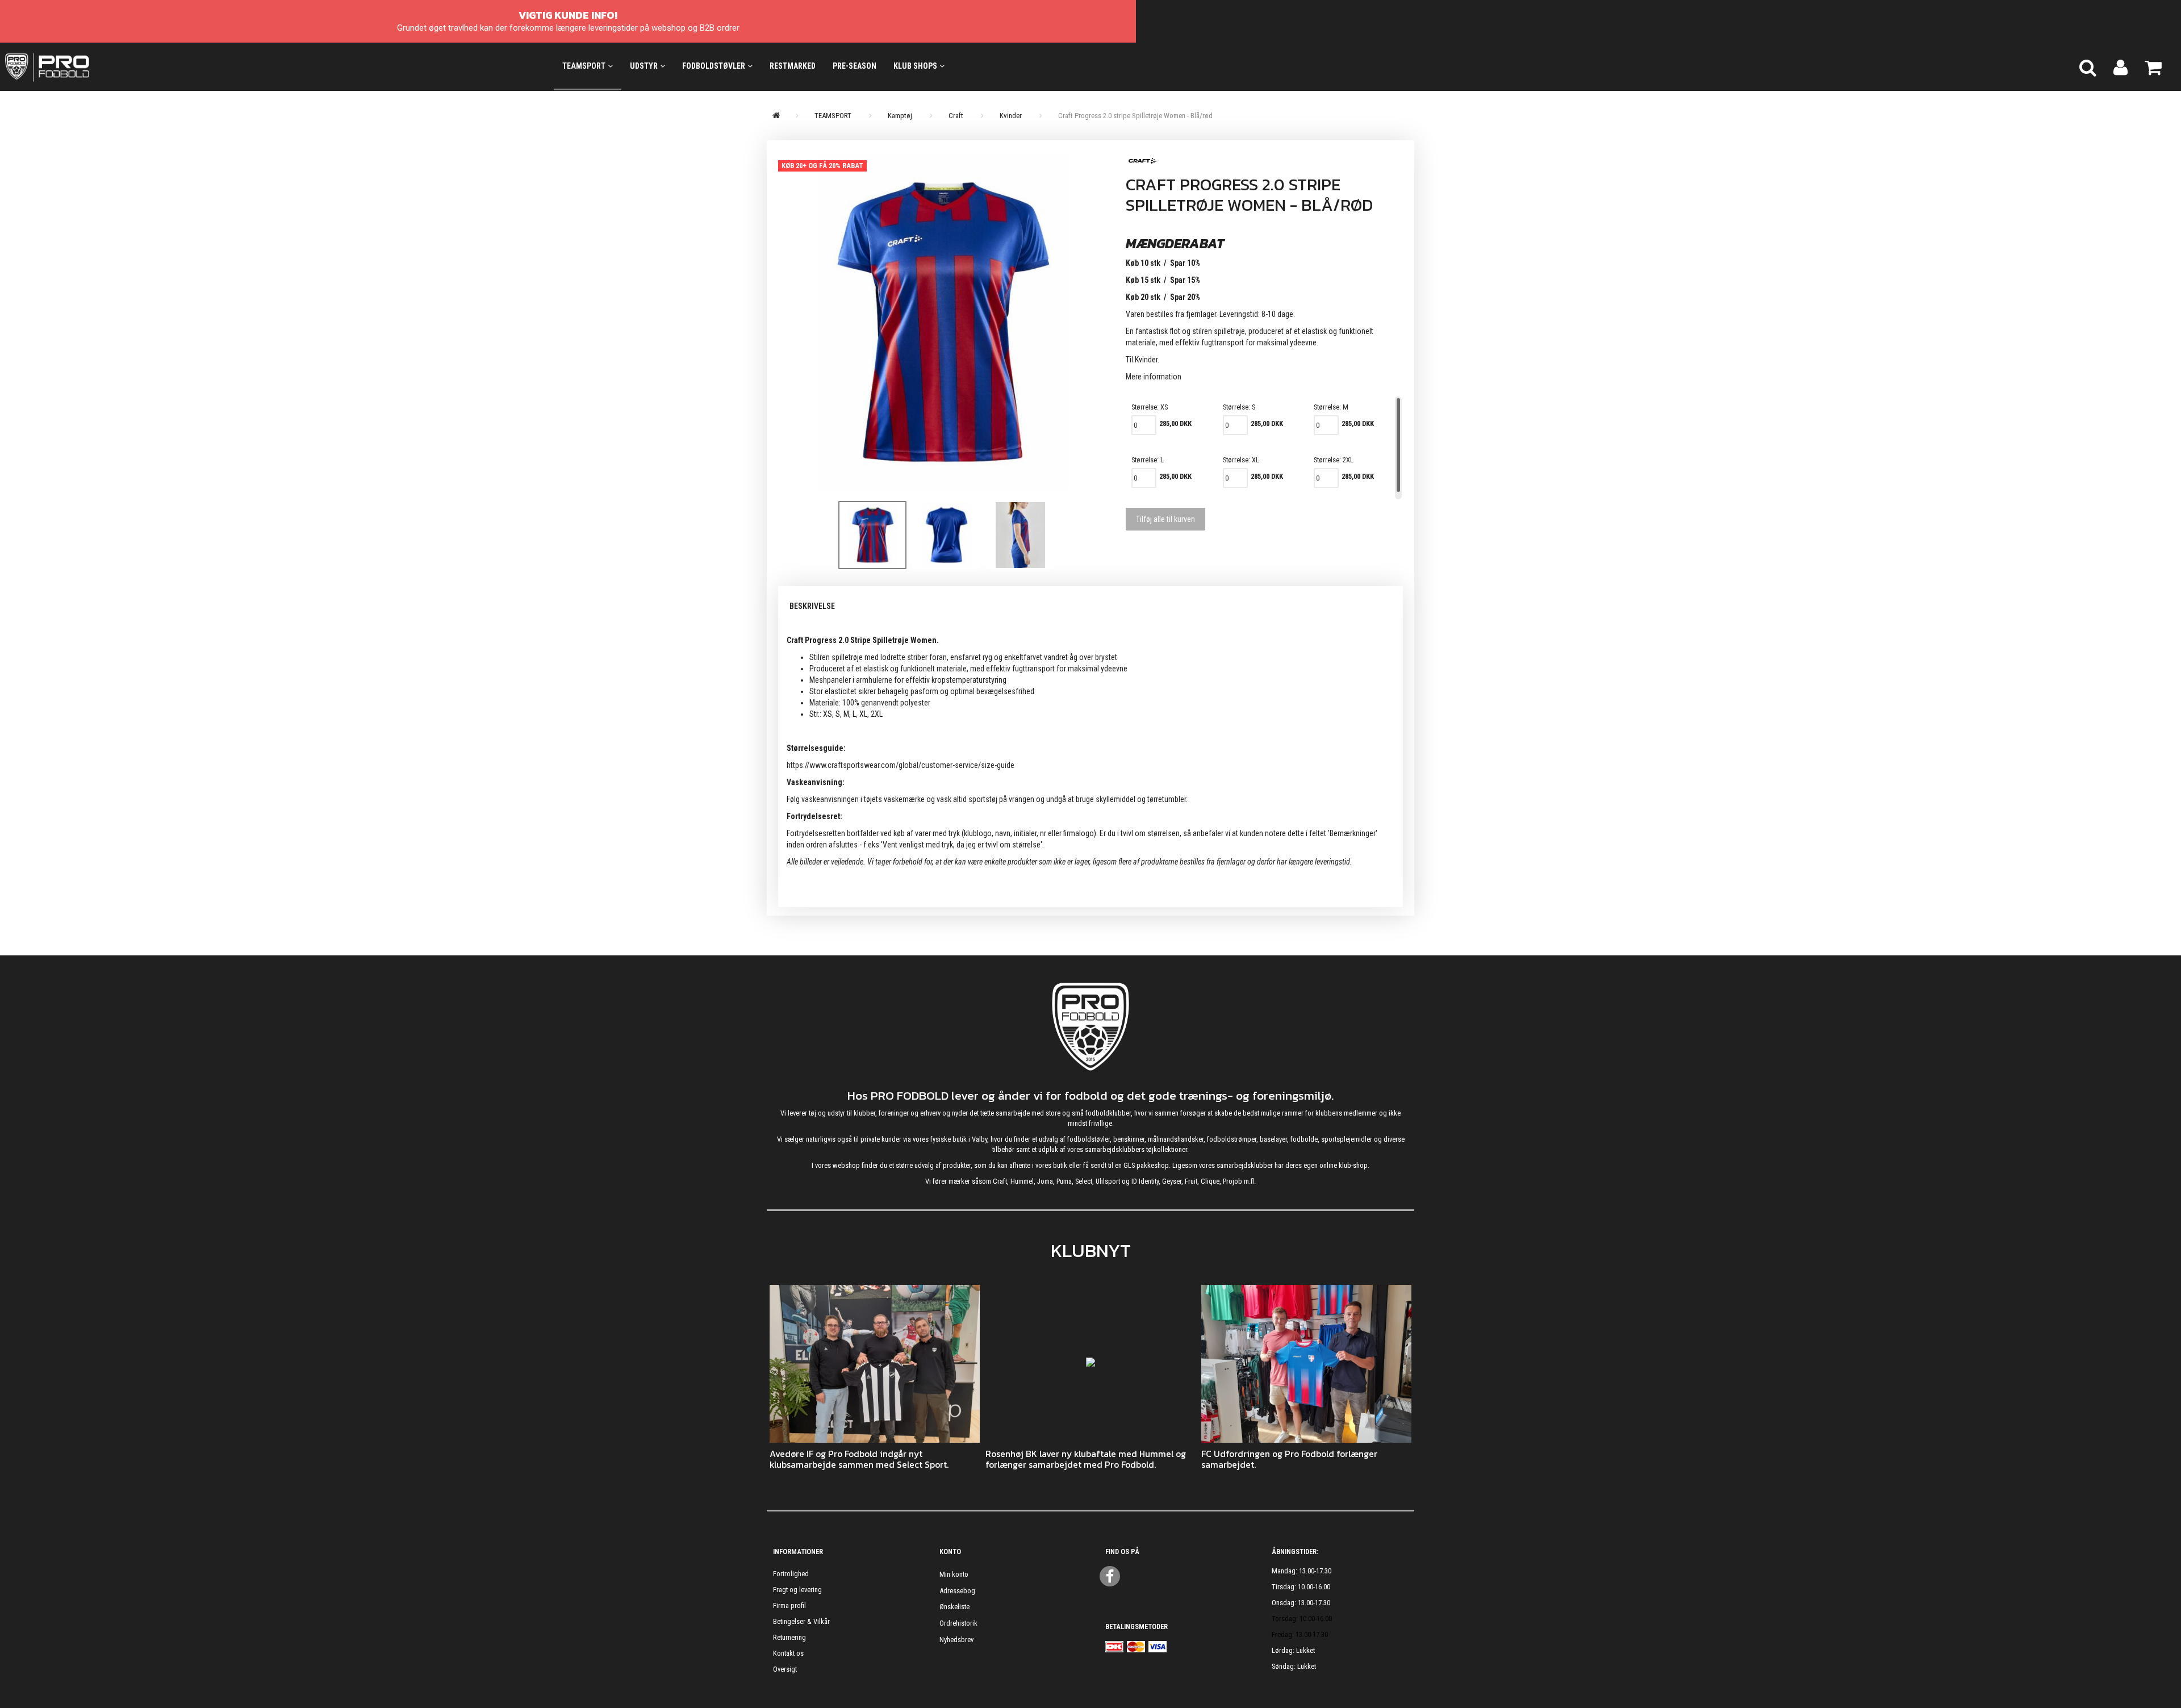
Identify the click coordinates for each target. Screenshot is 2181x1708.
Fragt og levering (797, 1590)
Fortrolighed (791, 1574)
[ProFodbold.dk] (98, 66)
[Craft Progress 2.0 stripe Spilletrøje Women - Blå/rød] (943, 322)
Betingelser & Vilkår (801, 1621)
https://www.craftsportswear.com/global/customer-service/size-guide (901, 765)
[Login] (2121, 66)
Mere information (1154, 377)
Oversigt (785, 1669)
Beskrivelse (812, 606)
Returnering (789, 1637)
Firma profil (789, 1605)
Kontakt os (788, 1653)
